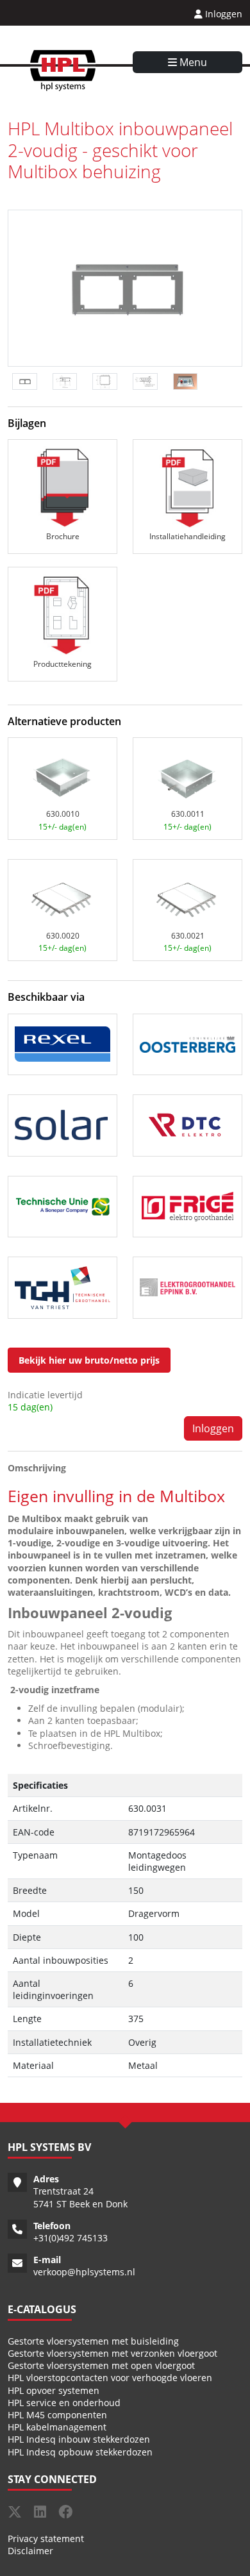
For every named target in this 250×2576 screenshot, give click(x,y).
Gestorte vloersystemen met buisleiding (93, 2341)
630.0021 (188, 936)
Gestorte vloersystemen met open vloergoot (101, 2365)
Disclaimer (30, 2551)
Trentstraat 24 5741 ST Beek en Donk (80, 2197)
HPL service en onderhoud (64, 2403)
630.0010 (63, 814)
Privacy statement (46, 2538)
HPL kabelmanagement (57, 2427)
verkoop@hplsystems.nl (84, 2272)
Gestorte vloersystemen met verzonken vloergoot (113, 2353)
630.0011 (188, 814)
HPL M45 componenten (57, 2415)
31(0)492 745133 (73, 2238)
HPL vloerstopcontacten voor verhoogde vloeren (110, 2378)
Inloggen (222, 14)
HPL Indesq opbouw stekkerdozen (80, 2452)
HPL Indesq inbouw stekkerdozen (79, 2439)
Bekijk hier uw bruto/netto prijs (89, 1360)
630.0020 (63, 936)
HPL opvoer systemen (54, 2390)
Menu (192, 62)
